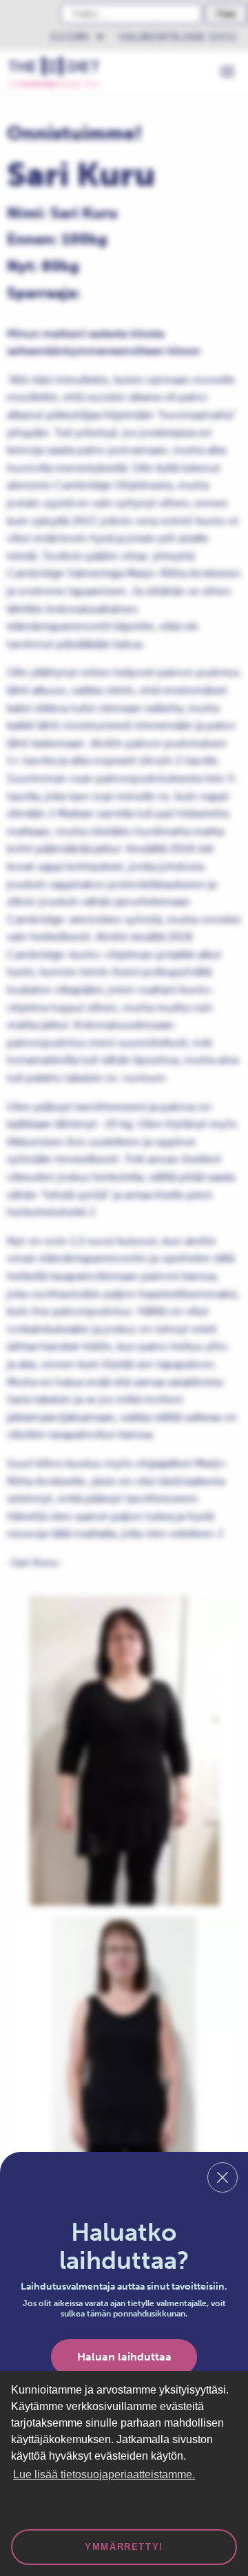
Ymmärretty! (124, 2547)
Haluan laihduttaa (124, 2357)
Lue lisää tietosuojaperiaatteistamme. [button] (104, 2474)
